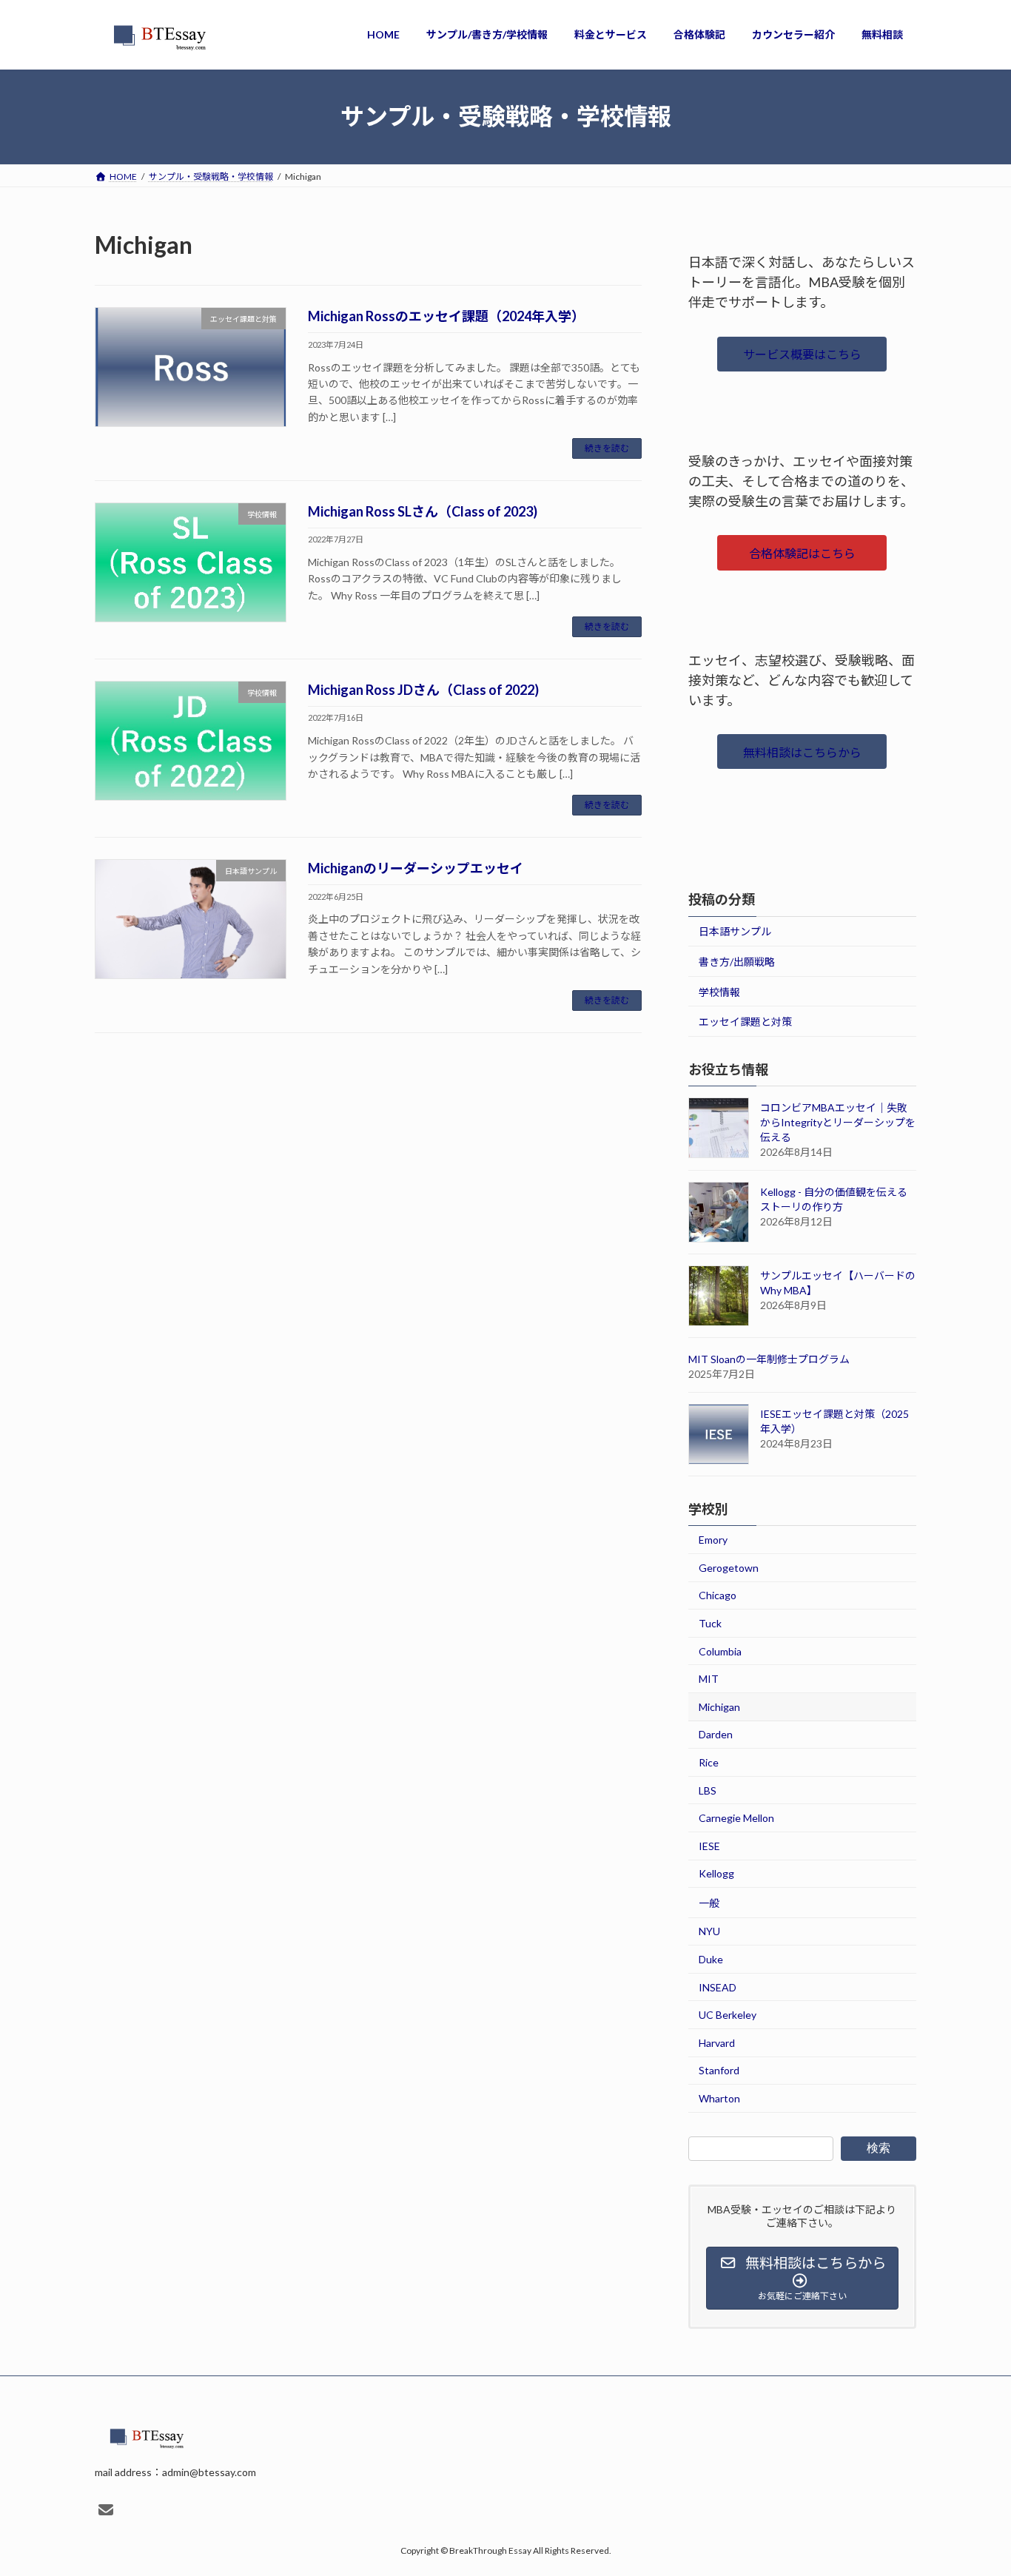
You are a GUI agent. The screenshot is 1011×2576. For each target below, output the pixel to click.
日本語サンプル (735, 931)
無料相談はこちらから (802, 751)
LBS (708, 1790)
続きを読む (607, 448)
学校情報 (719, 991)
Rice (709, 1762)
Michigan (719, 1706)
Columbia (720, 1651)
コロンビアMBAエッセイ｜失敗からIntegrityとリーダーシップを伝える (838, 1122)
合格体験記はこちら (802, 553)
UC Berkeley (728, 2015)
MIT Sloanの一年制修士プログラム (769, 1359)
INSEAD (718, 1987)
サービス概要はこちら (802, 354)
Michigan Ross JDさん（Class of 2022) (423, 690)
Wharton (719, 2098)
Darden (716, 1734)
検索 (879, 2147)
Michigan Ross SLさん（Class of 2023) (423, 511)
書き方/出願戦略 (737, 962)
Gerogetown (729, 1567)
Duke (711, 1959)
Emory (713, 1540)
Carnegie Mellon (736, 1818)
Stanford (719, 2070)
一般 (709, 1902)
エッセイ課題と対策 (745, 1022)
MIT (709, 1679)
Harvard (717, 2042)
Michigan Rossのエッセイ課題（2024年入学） (446, 316)
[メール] (106, 2510)
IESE (709, 1845)
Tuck (710, 1623)
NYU (709, 1931)
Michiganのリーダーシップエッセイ (416, 868)
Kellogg (716, 1873)
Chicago (718, 1595)
